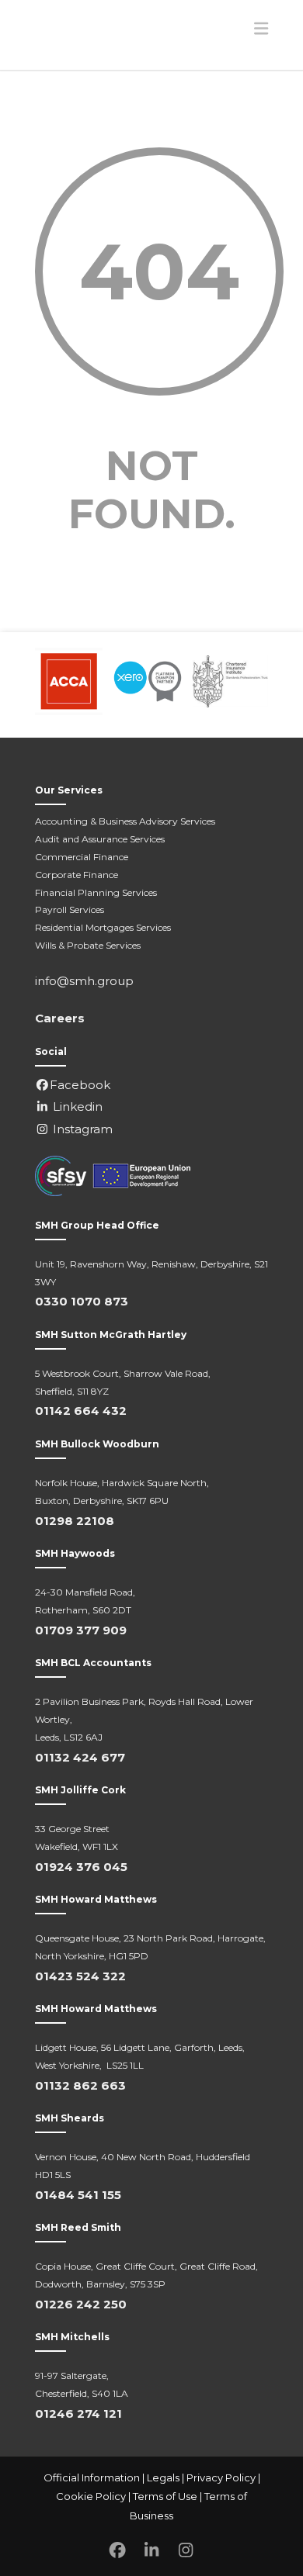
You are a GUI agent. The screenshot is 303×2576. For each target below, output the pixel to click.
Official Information (92, 2477)
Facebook (80, 1085)
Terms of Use (165, 2496)
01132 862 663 (80, 2085)
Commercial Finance (82, 857)
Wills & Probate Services (88, 945)
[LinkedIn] (151, 2551)
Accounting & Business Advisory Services (125, 821)
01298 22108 (75, 1521)
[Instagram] (186, 2551)
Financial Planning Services (96, 892)
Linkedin (76, 1106)
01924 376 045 (81, 1867)
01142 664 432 (81, 1411)
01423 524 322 (80, 1976)
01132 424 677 (80, 1757)
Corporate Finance (77, 875)
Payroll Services (70, 909)
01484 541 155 (78, 2195)
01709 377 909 (81, 1630)
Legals (163, 2477)
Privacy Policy (221, 2477)
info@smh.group (84, 981)
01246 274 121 (78, 2413)
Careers (60, 1018)
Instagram (81, 1129)
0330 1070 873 (82, 1301)
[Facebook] (117, 2551)
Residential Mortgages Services (103, 927)
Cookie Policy (91, 2496)
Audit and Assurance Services (100, 839)
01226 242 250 (81, 2304)
